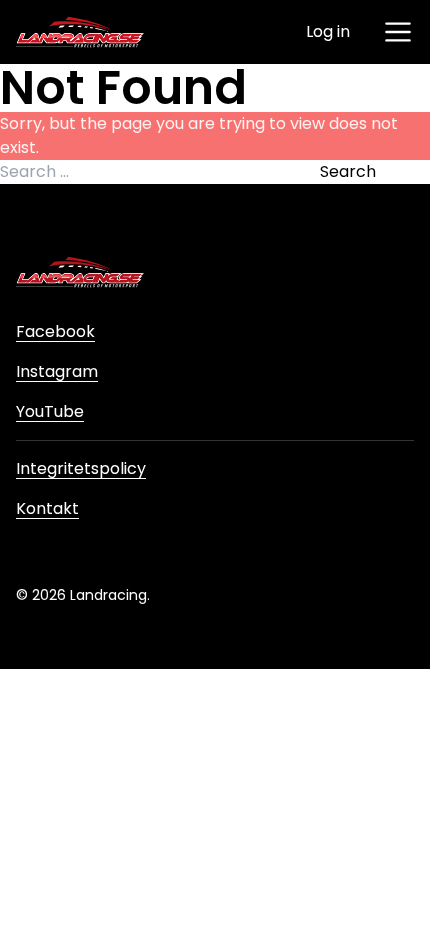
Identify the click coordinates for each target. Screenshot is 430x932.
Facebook (55, 331)
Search (348, 171)
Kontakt (47, 508)
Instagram (57, 371)
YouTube (50, 411)
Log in (328, 31)
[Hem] (80, 32)
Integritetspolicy (81, 468)
